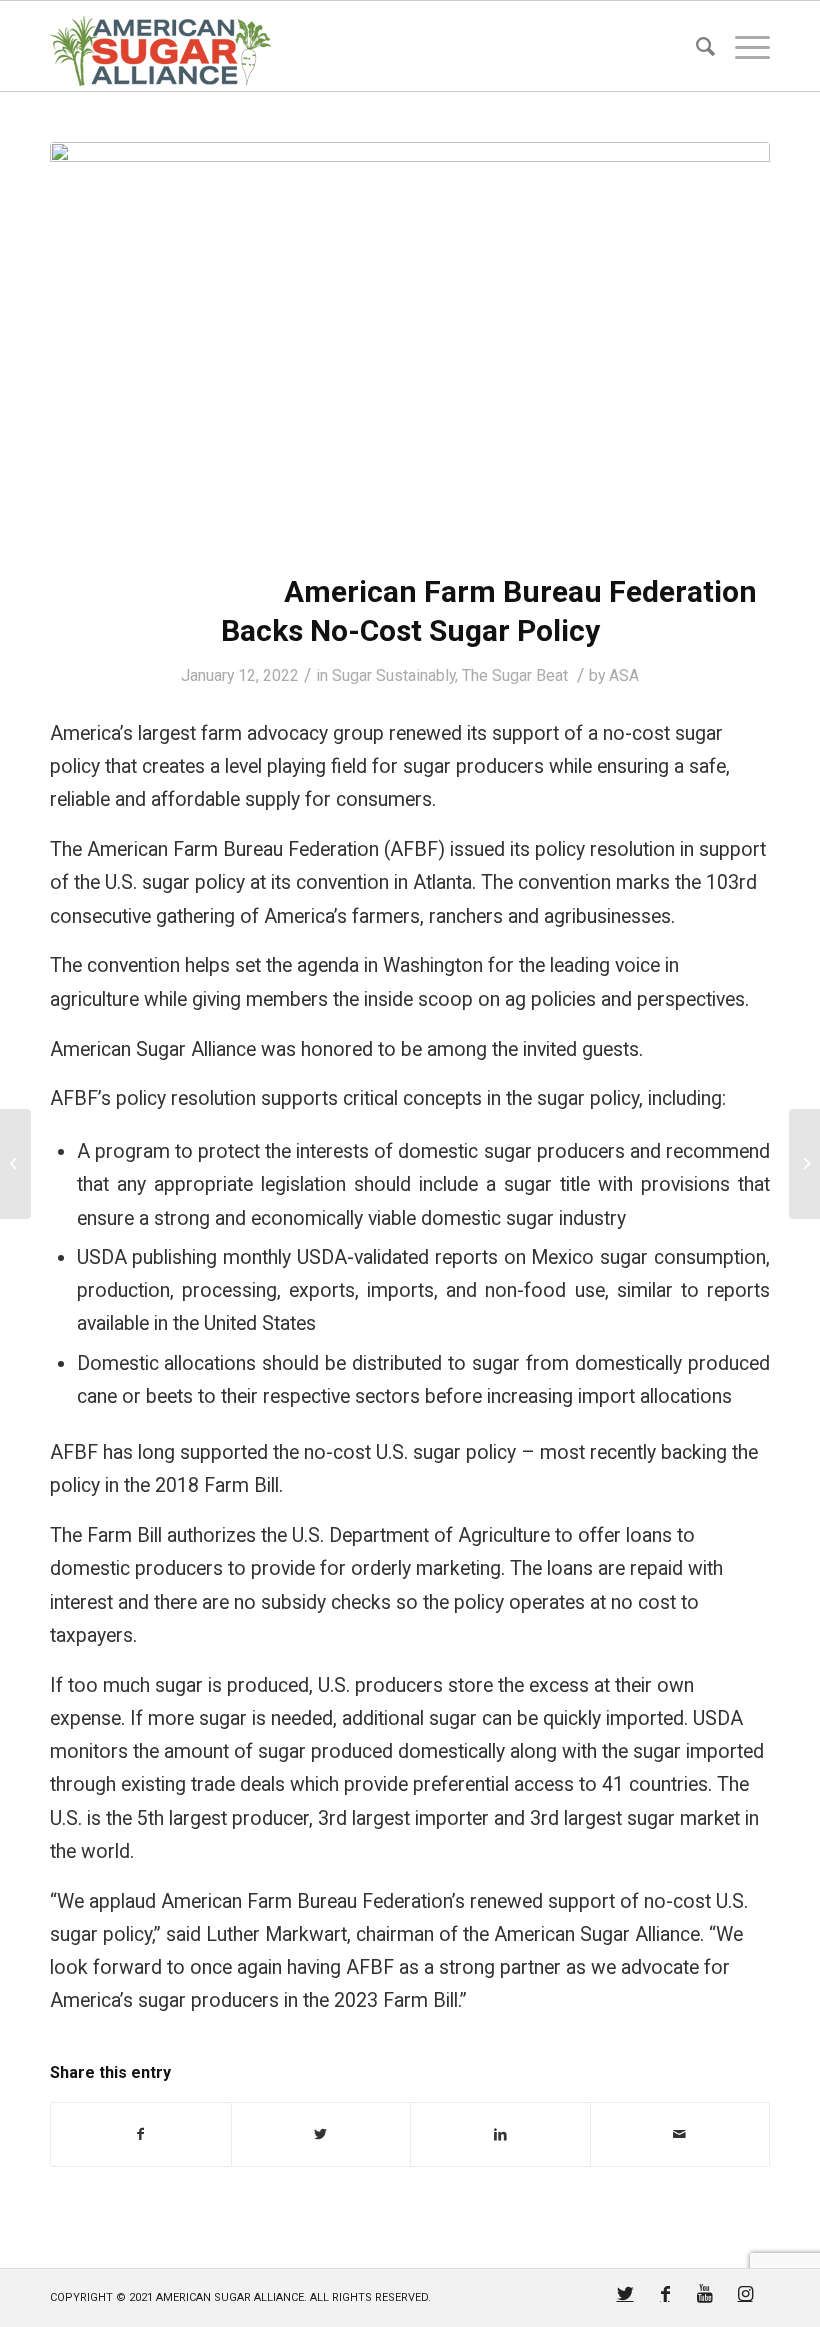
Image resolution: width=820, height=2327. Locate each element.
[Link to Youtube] (705, 2294)
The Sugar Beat (515, 675)
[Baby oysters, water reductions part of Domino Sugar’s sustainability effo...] (15, 1164)
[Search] (695, 46)
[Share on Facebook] (141, 2134)
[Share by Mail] (680, 2134)
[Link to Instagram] (745, 2294)
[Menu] (742, 46)
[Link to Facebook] (665, 2294)
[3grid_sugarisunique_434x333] (410, 344)
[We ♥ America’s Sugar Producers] (804, 1164)
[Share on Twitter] (321, 2134)
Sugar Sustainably (393, 675)
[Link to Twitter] (625, 2294)
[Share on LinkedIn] (500, 2134)
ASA (624, 675)
